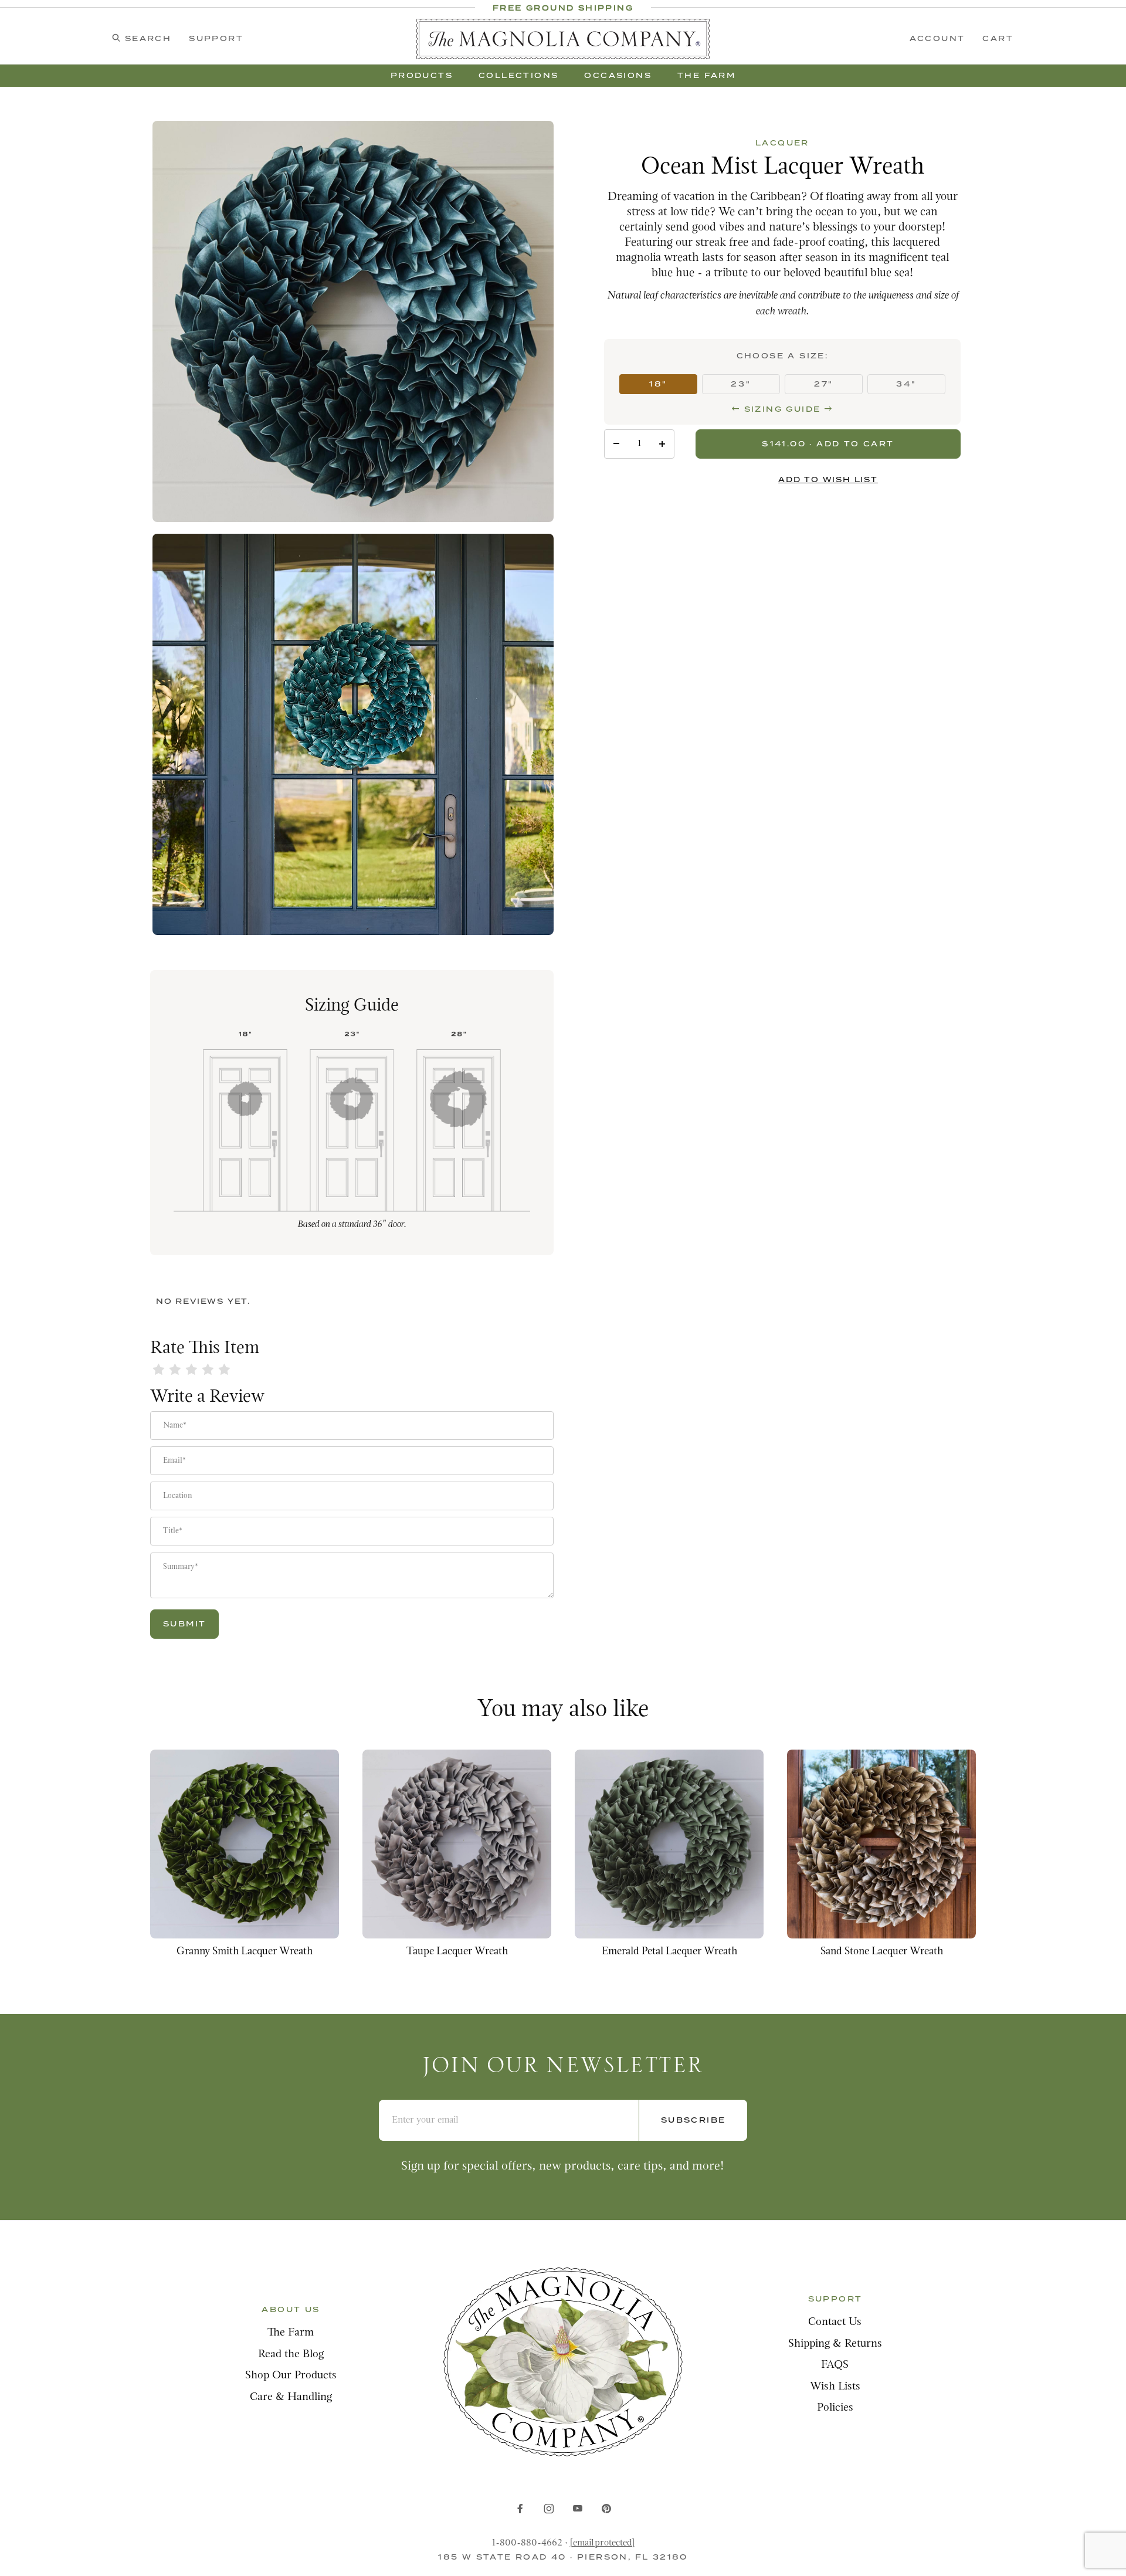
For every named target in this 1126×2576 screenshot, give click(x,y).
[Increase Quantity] (662, 444)
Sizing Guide (782, 409)
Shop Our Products (291, 2376)
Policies (835, 2408)
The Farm (291, 2333)
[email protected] (602, 2543)
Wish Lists (835, 2387)
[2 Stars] (175, 1371)
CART (998, 38)
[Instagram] (549, 2509)
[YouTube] (578, 2509)
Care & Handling (291, 2397)
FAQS (835, 2365)
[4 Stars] (208, 1371)
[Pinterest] (606, 2509)
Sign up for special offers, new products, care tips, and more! (563, 2166)
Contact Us (835, 2322)
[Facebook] (520, 2509)
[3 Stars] (191, 1371)
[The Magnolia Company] (563, 39)
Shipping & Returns (835, 2344)
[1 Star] (158, 1371)
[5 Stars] (224, 1371)
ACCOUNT (937, 38)
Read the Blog (291, 2355)
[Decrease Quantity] (616, 444)
